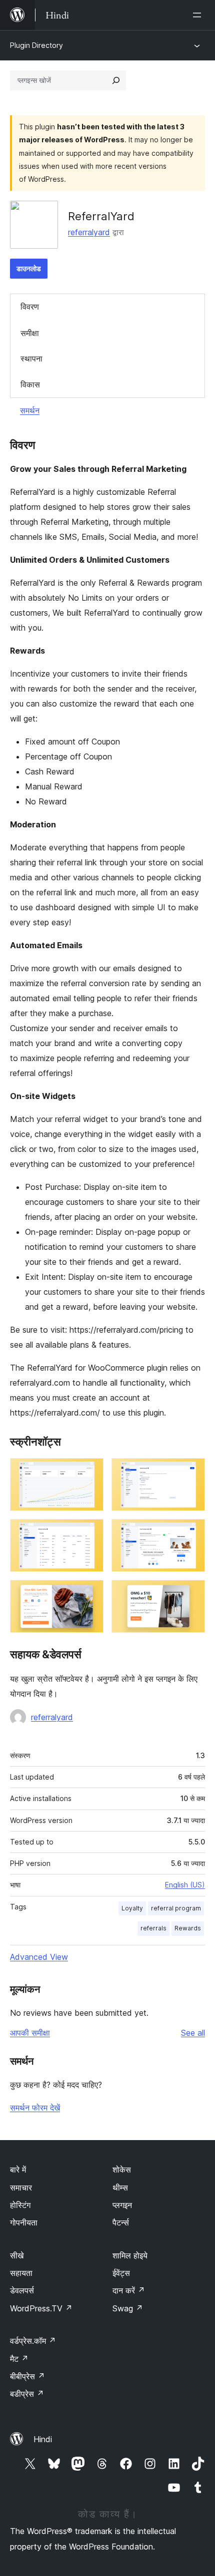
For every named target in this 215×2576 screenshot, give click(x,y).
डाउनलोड (29, 268)
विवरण (30, 307)
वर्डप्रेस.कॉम (33, 2341)
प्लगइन (122, 2205)
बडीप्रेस (27, 2394)
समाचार (21, 2188)
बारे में (18, 2170)
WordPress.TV (41, 2308)
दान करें (129, 2290)
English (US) (185, 1885)
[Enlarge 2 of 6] (191, 1472)
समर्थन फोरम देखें (35, 2108)
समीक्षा (30, 333)
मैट (19, 2359)
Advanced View (39, 1957)
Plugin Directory (36, 45)
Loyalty (132, 1908)
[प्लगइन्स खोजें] (116, 80)
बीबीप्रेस (27, 2376)
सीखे (17, 2255)
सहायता (21, 2273)
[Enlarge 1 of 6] (90, 1472)
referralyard (89, 232)
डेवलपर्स (22, 2290)
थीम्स (120, 2188)
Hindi (43, 2439)
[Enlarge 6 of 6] (191, 1593)
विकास (30, 384)
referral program (176, 1908)
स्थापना (31, 359)
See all (193, 2033)
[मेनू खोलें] (199, 15)
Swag (128, 2308)
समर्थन (30, 410)
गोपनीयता (24, 2222)
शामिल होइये (130, 2255)
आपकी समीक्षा (30, 2033)
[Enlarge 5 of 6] (90, 1593)
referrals (153, 1928)
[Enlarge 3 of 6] (90, 1532)
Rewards (188, 1928)
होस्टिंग (20, 2205)
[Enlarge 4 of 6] (191, 1532)
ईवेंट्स (121, 2273)
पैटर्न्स (121, 2222)
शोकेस (122, 2170)
